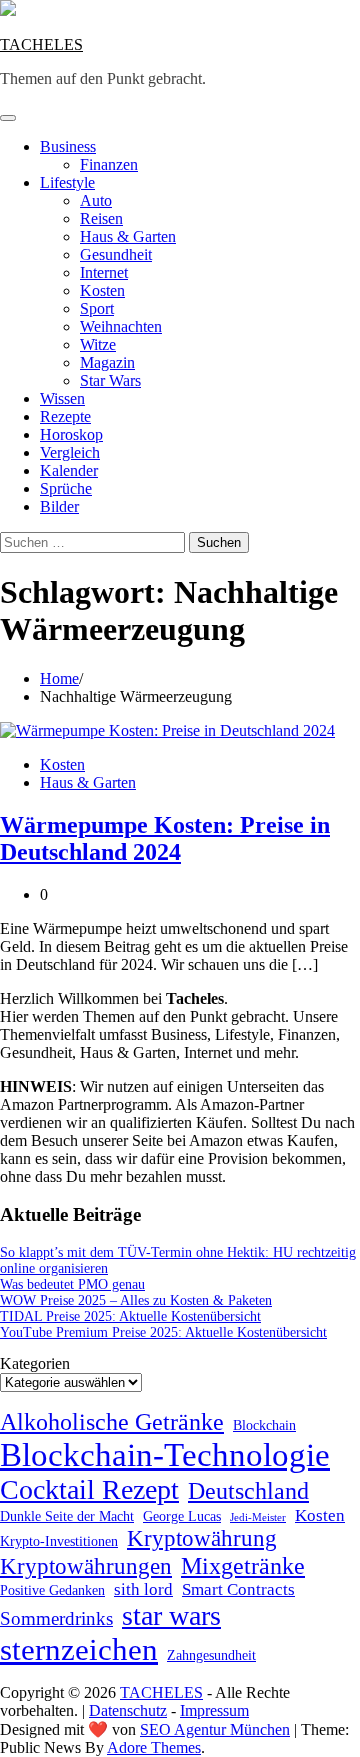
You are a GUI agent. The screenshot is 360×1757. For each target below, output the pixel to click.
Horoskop (71, 434)
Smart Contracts (238, 1589)
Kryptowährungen (86, 1566)
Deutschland (248, 1490)
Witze (98, 344)
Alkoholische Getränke (112, 1421)
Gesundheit (116, 254)
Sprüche (66, 488)
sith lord (143, 1589)
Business (68, 146)
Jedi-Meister (258, 1517)
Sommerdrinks (56, 1618)
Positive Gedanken (52, 1590)
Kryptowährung (202, 1538)
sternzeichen (79, 1649)
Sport (97, 308)
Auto (96, 200)
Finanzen (109, 164)
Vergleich (70, 452)
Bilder (59, 506)
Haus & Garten (128, 236)
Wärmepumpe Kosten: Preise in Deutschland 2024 (165, 838)
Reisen (101, 218)
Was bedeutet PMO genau (72, 1284)
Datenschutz (128, 1710)
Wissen (62, 398)
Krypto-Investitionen (59, 1541)
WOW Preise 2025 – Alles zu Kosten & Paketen (136, 1300)
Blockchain (264, 1425)
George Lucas (182, 1516)
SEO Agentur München (215, 1729)
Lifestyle (67, 182)
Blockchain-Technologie (165, 1454)
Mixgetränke (243, 1565)
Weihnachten (121, 326)
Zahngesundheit (211, 1655)
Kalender (69, 470)
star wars (171, 1615)
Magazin (107, 362)
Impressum (214, 1710)
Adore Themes (154, 1747)
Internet (104, 272)
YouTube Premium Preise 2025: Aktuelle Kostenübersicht (163, 1332)
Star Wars (110, 380)
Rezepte (65, 416)
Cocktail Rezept (89, 1489)
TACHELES (41, 44)
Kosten (102, 290)
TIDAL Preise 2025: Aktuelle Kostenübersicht (130, 1316)
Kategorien (35, 1363)
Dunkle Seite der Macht (67, 1516)
